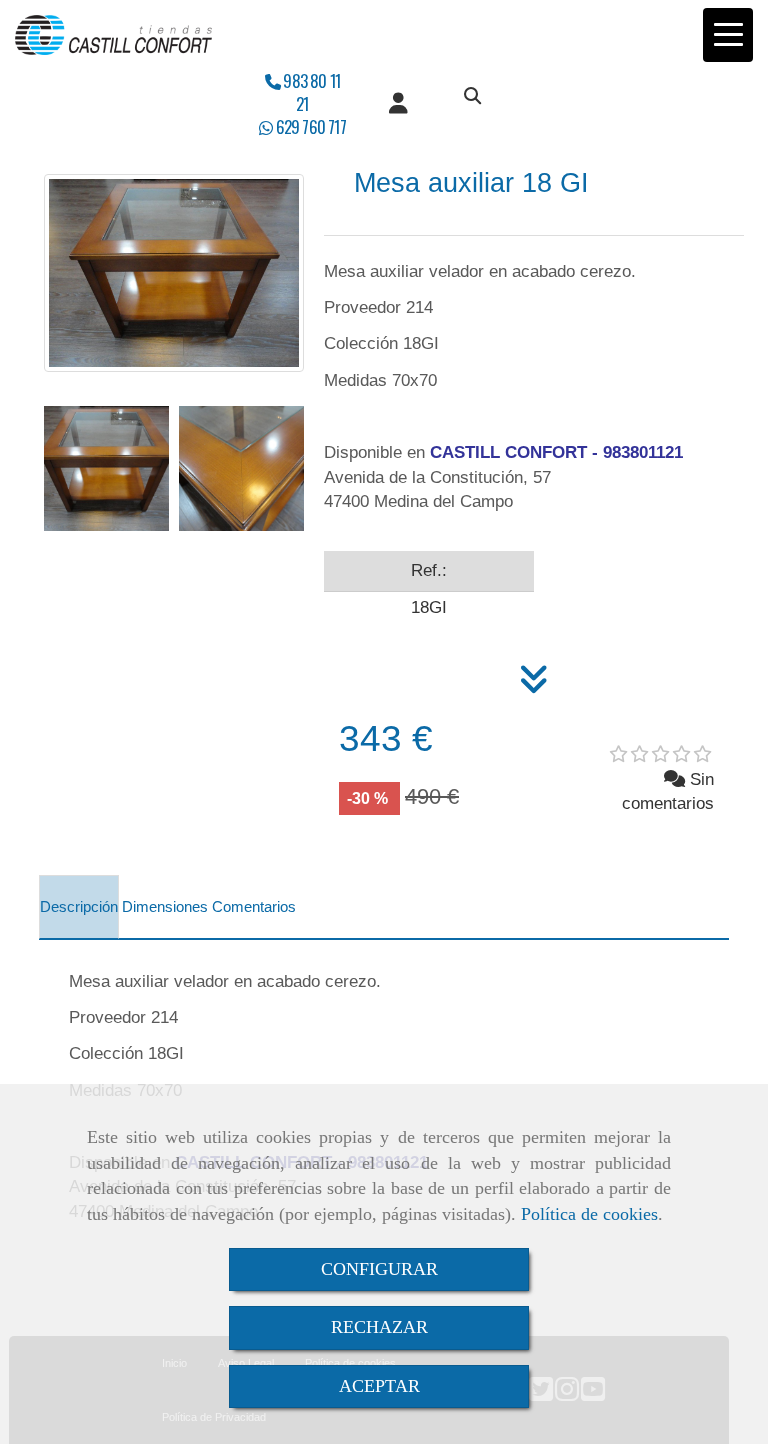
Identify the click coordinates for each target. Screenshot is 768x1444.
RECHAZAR (379, 1327)
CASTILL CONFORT (508, 452)
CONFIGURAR (379, 1269)
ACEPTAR (379, 1386)
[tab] (79, 907)
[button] (398, 104)
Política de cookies (589, 1214)
